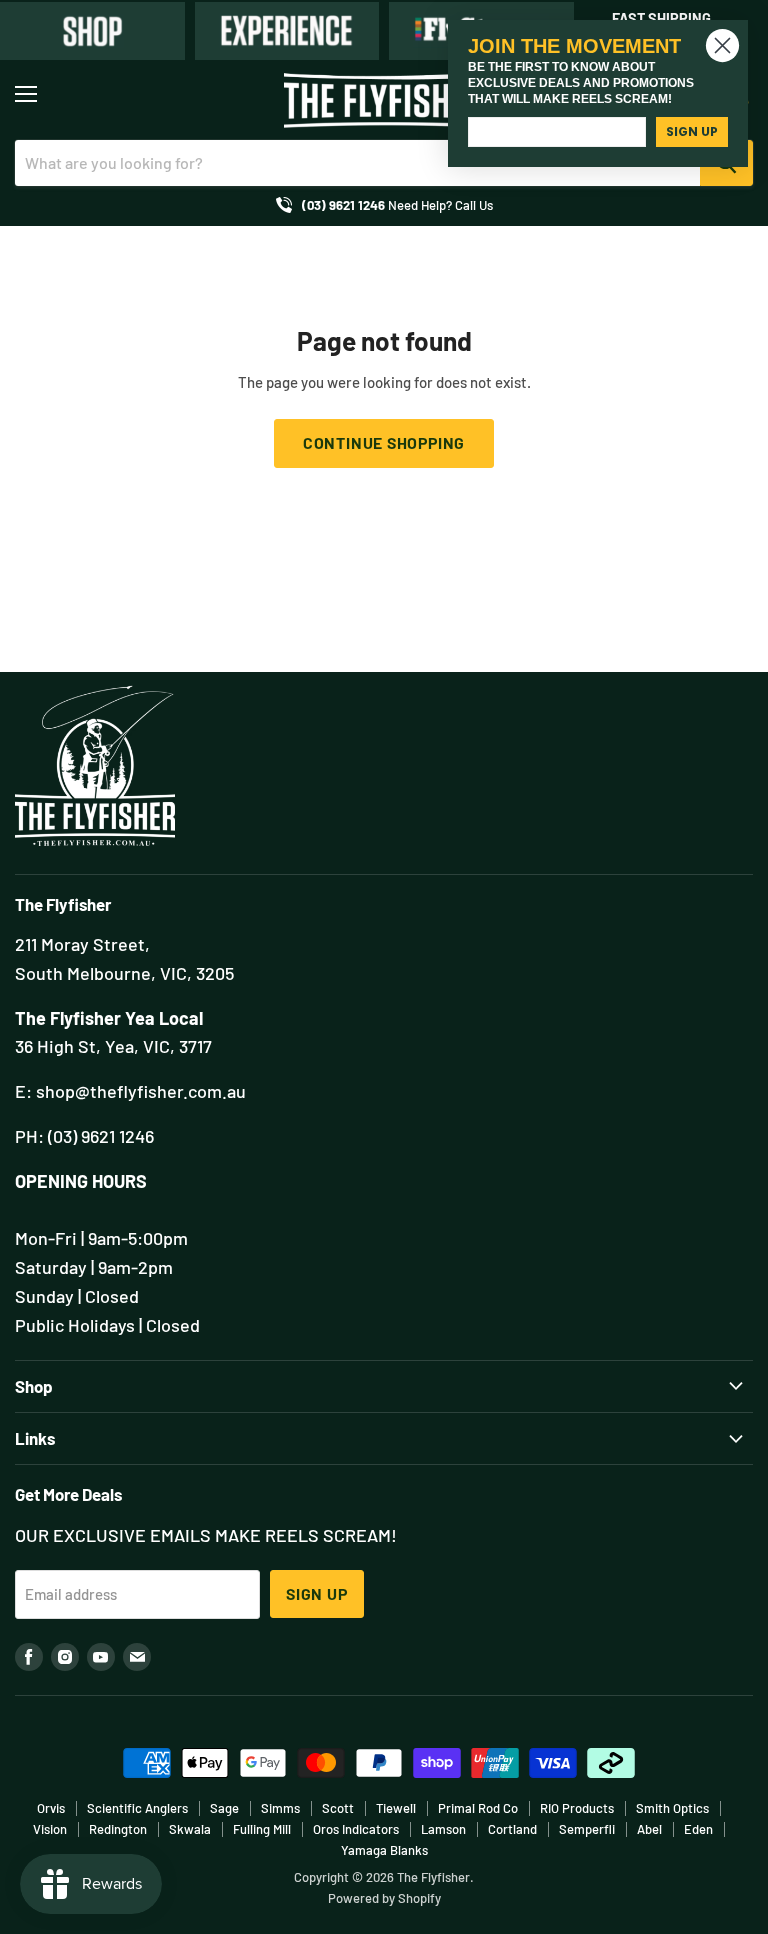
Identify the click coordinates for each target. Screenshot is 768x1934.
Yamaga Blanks (384, 1850)
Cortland (512, 1829)
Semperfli (587, 1829)
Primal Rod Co (478, 1808)
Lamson (443, 1829)
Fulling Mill (262, 1829)
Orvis (51, 1808)
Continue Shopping (384, 442)
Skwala (190, 1829)
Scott (338, 1808)
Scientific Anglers (137, 1808)
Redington (118, 1829)
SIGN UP (692, 131)
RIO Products (577, 1808)
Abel (649, 1829)
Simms (280, 1808)
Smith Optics (672, 1808)
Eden (698, 1829)
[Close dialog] (722, 45)
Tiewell (396, 1808)
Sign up (317, 1593)
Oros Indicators (356, 1829)
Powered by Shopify (384, 1898)
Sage (224, 1808)
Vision (50, 1829)
